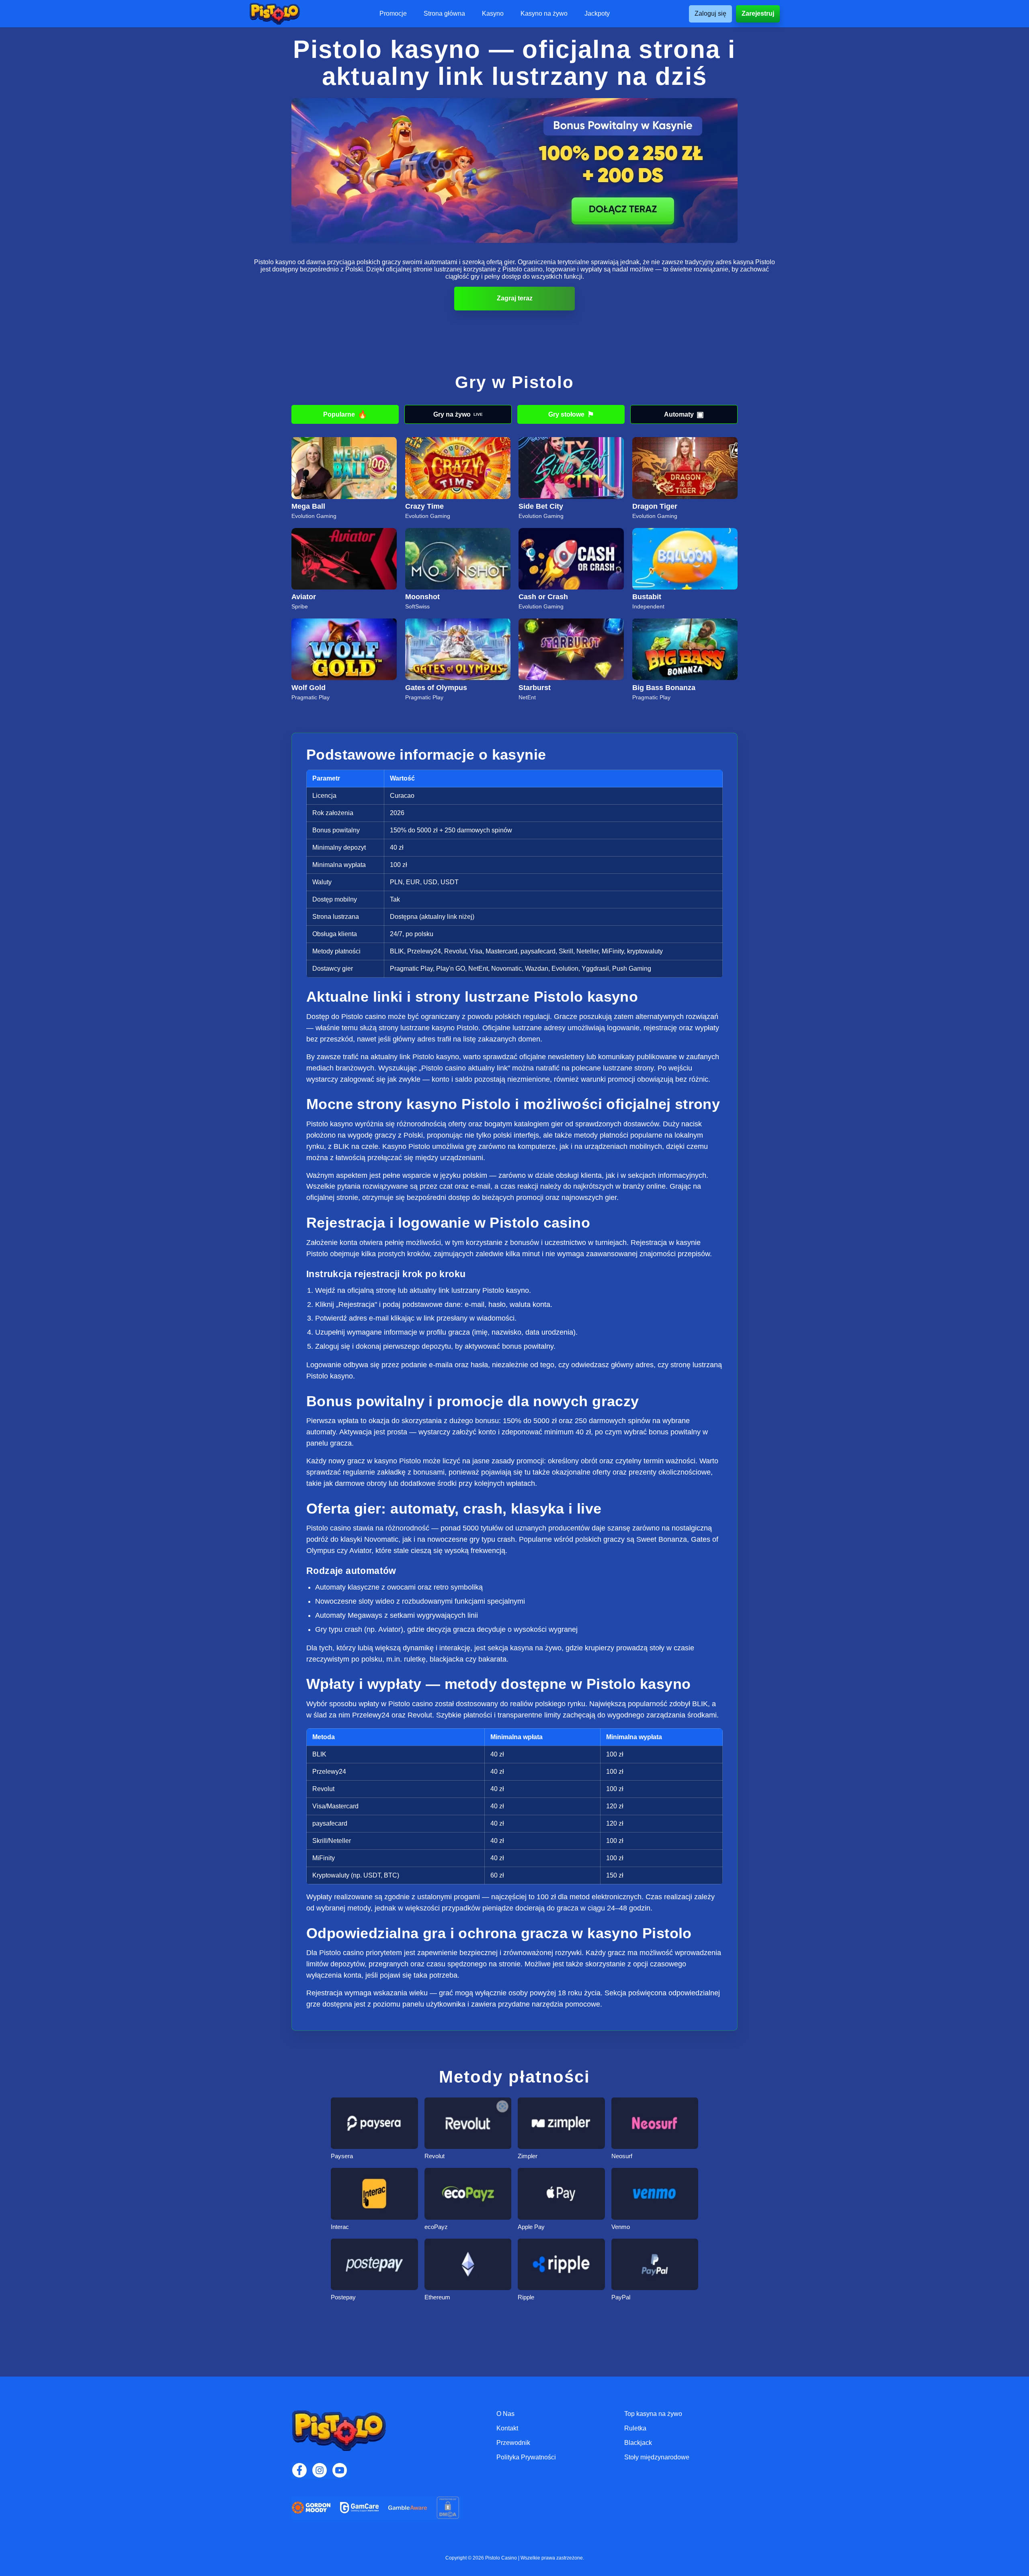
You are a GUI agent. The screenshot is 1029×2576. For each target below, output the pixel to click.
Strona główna (444, 14)
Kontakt (507, 2428)
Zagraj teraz (515, 298)
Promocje (393, 14)
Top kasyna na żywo (653, 2414)
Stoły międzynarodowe (657, 2457)
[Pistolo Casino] (275, 14)
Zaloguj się (710, 13)
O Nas (505, 2414)
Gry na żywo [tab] (458, 414)
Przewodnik (513, 2443)
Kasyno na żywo (544, 14)
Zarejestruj (758, 13)
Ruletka (635, 2428)
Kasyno (493, 14)
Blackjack (638, 2443)
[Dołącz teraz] (514, 171)
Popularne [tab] (345, 414)
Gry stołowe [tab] (571, 414)
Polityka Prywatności (526, 2457)
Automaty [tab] (684, 414)
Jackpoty (597, 14)
